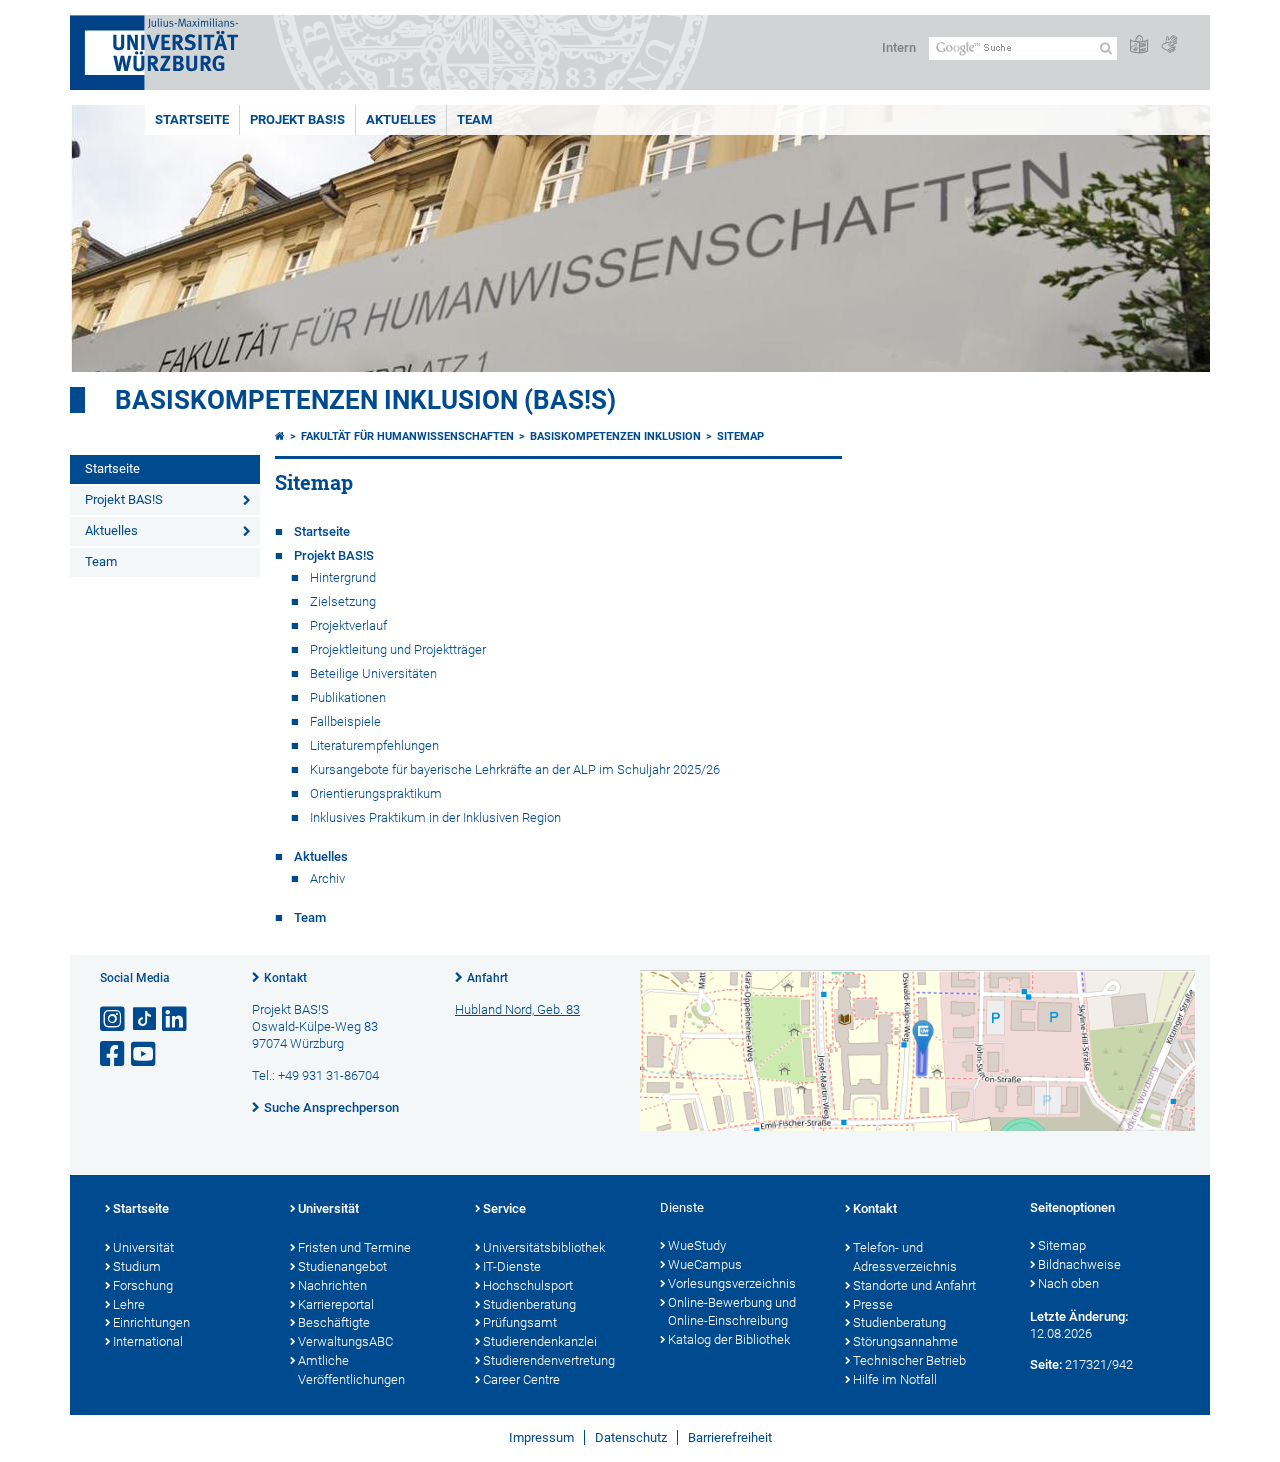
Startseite (192, 119)
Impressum (541, 1437)
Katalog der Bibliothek (729, 1339)
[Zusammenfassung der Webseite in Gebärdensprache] (1169, 45)
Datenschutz (631, 1437)
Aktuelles (401, 119)
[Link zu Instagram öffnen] (114, 1019)
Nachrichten (332, 1285)
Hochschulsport (528, 1285)
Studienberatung (529, 1304)
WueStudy (697, 1245)
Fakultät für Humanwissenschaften (407, 436)
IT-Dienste (512, 1266)
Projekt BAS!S (297, 119)
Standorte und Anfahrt (914, 1285)
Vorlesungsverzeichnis (732, 1283)
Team (474, 119)
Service (504, 1208)
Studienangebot (342, 1266)
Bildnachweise (1079, 1264)
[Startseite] (280, 436)
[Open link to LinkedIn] (176, 1019)
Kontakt (285, 978)
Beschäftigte (334, 1322)
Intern (899, 47)
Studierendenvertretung (549, 1360)
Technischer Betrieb (909, 1360)
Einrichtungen (151, 1322)
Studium (137, 1266)
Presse (873, 1304)
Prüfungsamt (520, 1322)
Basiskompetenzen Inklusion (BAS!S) (365, 400)
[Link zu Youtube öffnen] (145, 1054)
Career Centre (521, 1379)
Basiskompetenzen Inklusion (615, 436)
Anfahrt (487, 978)
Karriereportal (336, 1304)
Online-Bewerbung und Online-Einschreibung (732, 1312)
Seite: (1046, 1364)
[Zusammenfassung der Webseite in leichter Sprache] (1139, 45)
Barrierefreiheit (730, 1437)
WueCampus (705, 1264)
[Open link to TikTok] (145, 1019)
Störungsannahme (905, 1341)
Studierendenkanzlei (540, 1341)
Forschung (143, 1285)
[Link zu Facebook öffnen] (114, 1054)
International (148, 1341)
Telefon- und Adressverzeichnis (905, 1257)
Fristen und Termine (354, 1247)
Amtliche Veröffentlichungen (351, 1370)
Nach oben (1068, 1283)
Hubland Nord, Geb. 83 (517, 1009)
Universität (143, 1247)
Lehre (129, 1304)
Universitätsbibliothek (544, 1247)
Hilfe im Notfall (895, 1379)
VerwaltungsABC (345, 1341)
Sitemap (740, 436)
